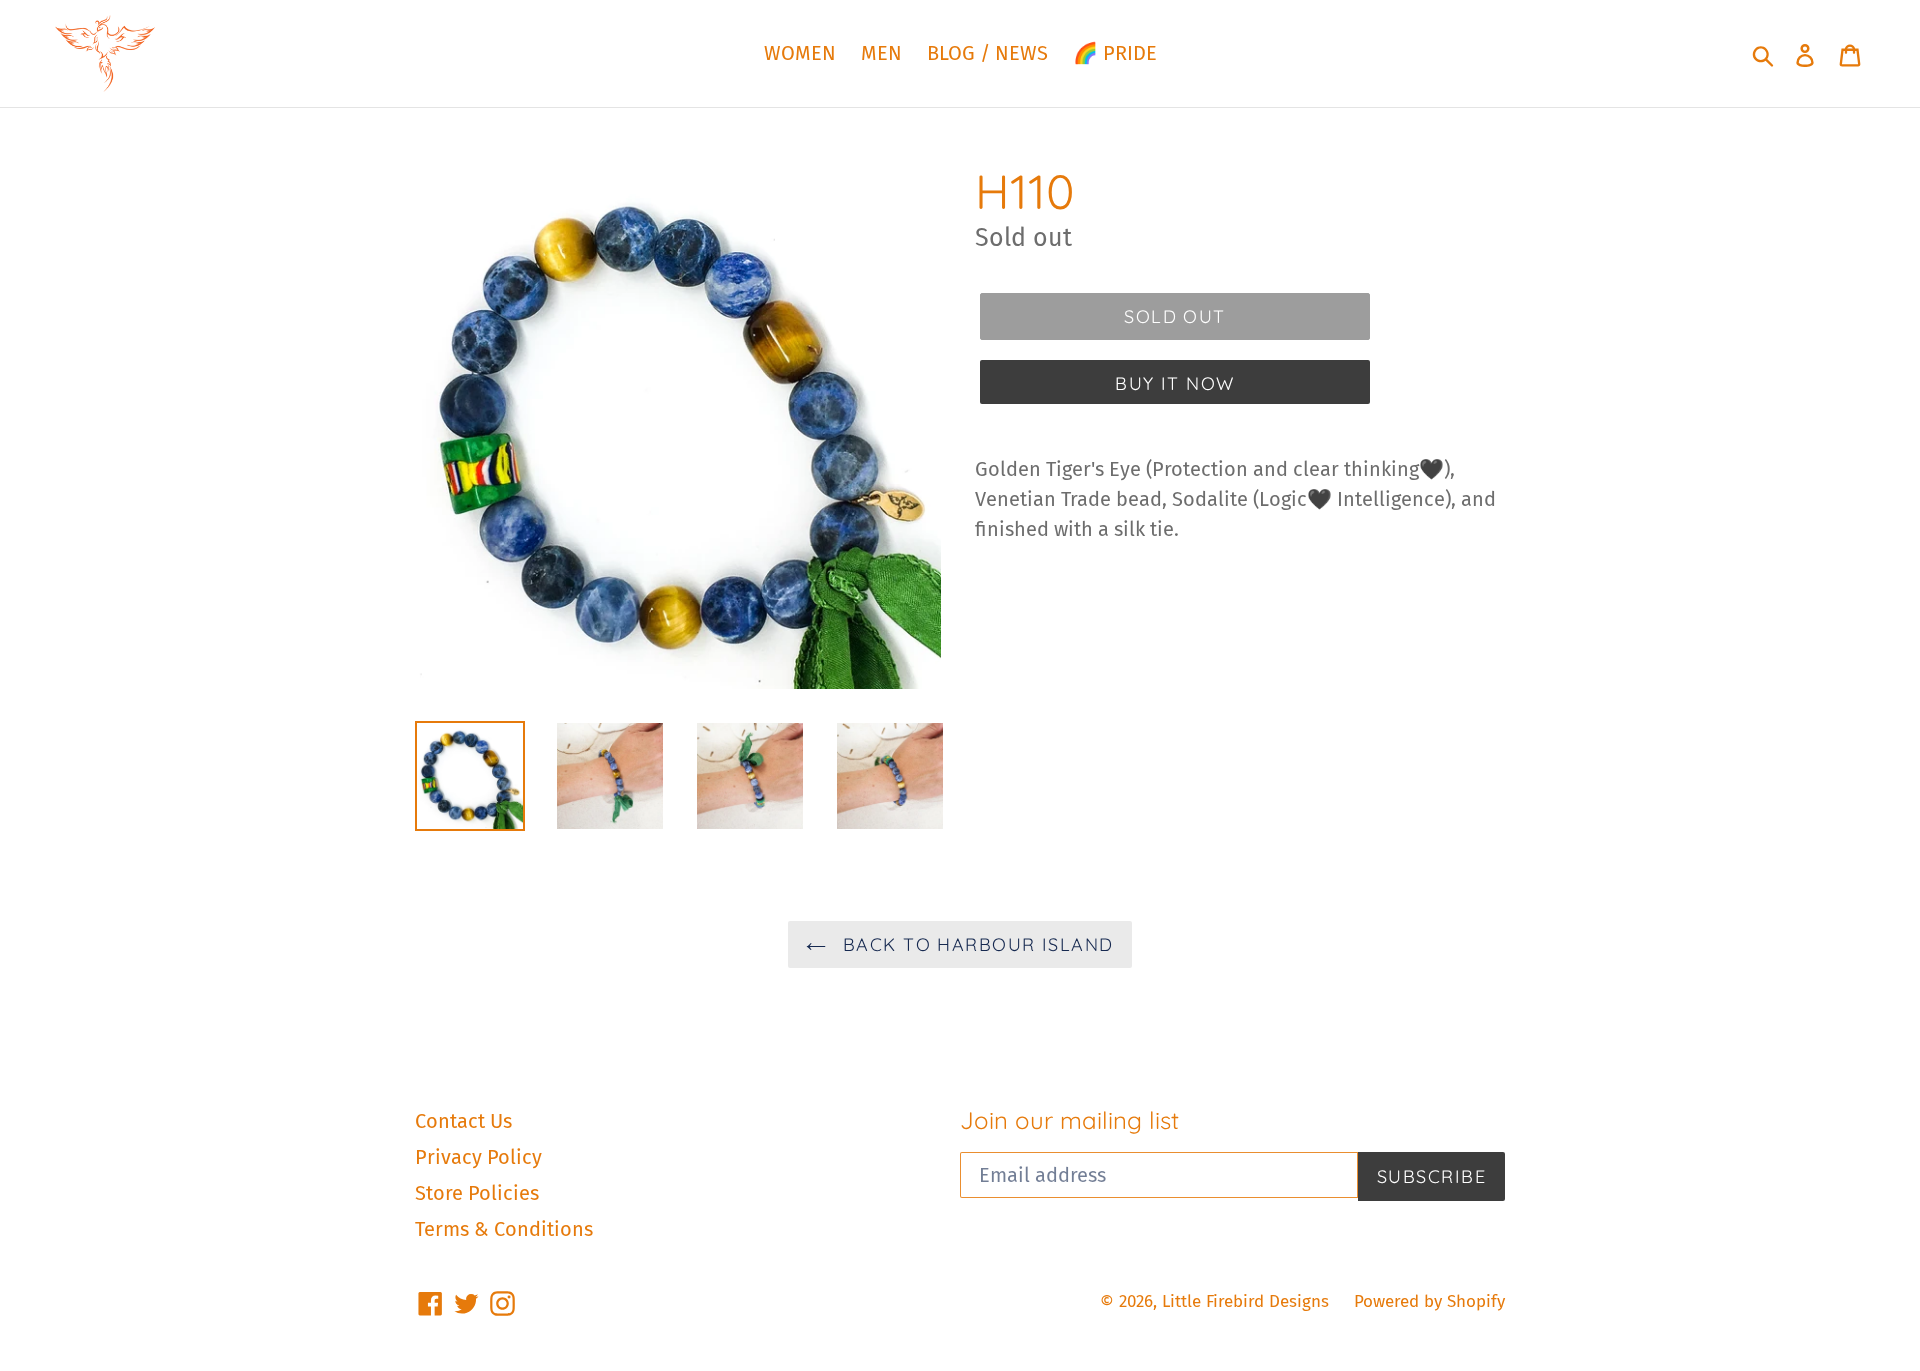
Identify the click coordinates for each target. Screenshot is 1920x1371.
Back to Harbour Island (974, 944)
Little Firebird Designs (1245, 1301)
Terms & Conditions (504, 1229)
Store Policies (477, 1193)
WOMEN (800, 53)
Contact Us (463, 1121)
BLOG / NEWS (987, 53)
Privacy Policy (478, 1157)
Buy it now (1174, 383)
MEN (881, 53)
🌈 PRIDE (1115, 53)
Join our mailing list (1069, 1120)
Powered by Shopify (1429, 1301)
